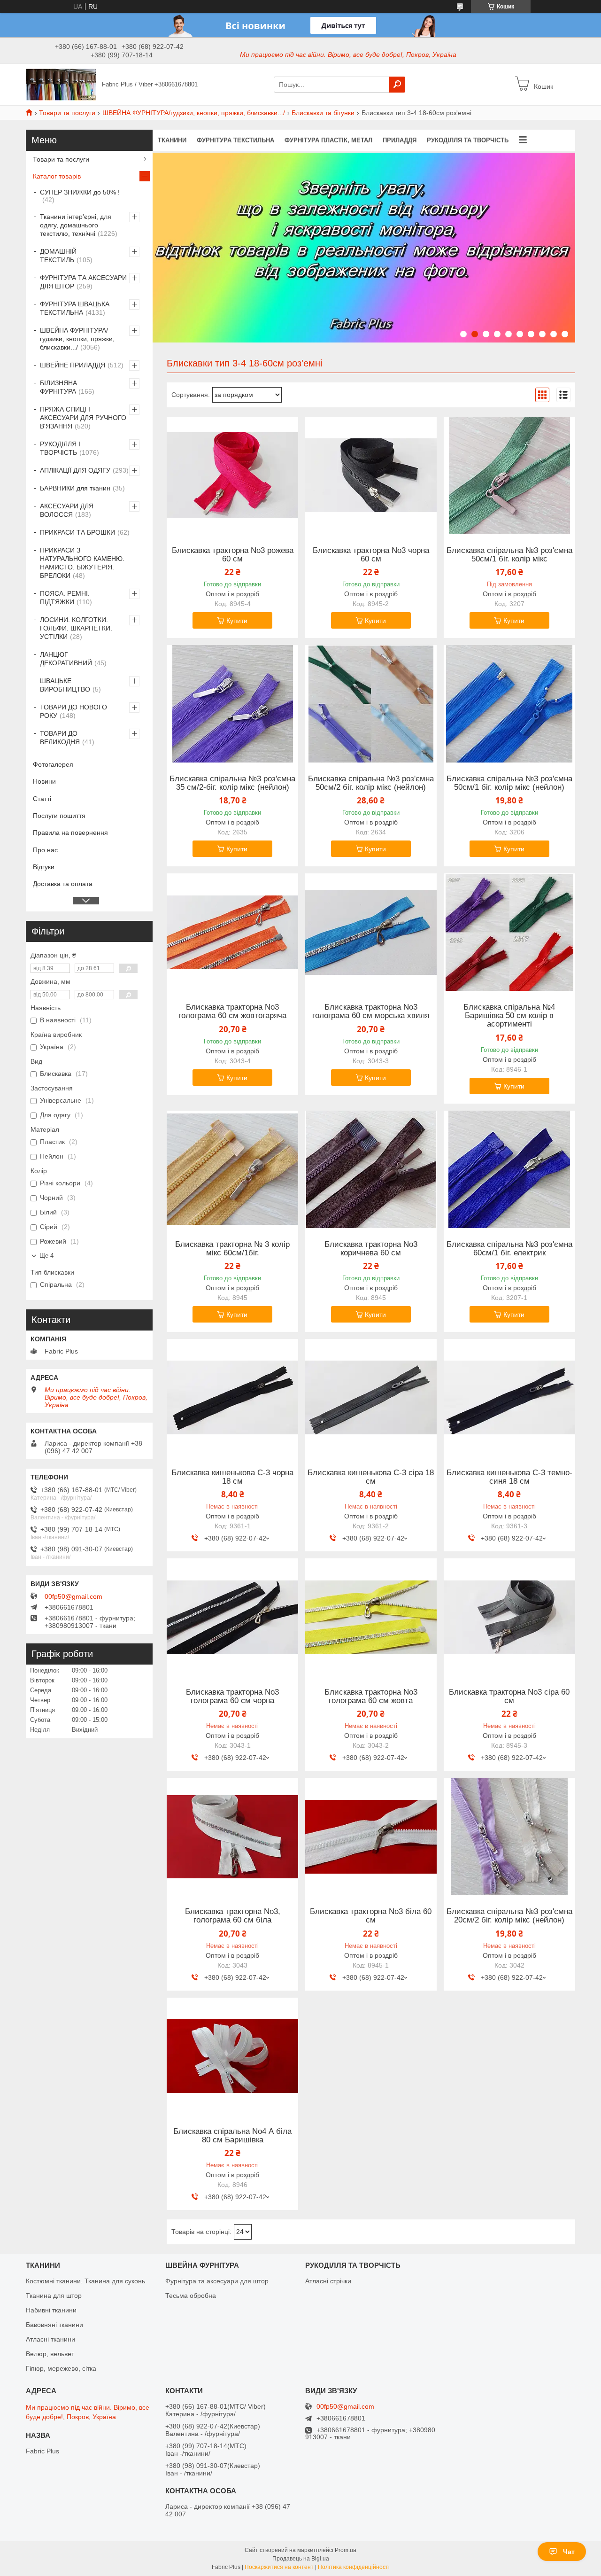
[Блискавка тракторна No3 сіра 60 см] (509, 1617)
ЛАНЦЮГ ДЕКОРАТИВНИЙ (66, 659)
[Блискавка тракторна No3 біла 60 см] (371, 1837)
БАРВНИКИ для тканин (75, 488)
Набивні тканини (51, 2310)
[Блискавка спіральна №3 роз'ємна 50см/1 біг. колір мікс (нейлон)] (509, 704)
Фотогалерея (53, 764)
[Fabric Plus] (61, 84)
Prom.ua (346, 2550)
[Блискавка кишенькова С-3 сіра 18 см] (371, 1398)
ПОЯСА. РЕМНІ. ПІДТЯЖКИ (65, 598)
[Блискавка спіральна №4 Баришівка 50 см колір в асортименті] (509, 932)
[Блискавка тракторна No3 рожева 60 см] (232, 475)
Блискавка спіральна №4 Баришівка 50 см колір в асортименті (509, 1016)
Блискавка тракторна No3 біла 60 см (371, 1916)
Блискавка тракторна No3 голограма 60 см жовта (371, 1697)
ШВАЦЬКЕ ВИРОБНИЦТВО (65, 685)
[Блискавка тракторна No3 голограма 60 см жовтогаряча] (232, 932)
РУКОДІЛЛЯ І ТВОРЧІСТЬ (60, 448)
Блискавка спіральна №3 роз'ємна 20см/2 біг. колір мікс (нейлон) (509, 1916)
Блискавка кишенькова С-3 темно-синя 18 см (509, 1477)
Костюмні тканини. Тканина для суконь (85, 2281)
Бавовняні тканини (54, 2325)
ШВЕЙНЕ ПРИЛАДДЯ (73, 365)
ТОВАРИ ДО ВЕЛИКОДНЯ (60, 738)
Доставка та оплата (63, 884)
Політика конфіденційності (354, 2567)
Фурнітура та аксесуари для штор (217, 2281)
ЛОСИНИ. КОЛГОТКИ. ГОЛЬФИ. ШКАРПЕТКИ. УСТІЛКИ (76, 628)
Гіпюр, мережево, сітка (61, 2368)
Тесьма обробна (191, 2296)
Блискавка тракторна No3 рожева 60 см (233, 555)
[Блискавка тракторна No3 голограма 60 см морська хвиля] (371, 932)
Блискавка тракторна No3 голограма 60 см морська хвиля (371, 1012)
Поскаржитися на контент (279, 2567)
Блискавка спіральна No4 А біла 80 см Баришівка (232, 2136)
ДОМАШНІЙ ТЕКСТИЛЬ (58, 256)
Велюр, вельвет (50, 2354)
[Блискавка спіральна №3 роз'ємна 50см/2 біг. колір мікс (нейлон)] (371, 704)
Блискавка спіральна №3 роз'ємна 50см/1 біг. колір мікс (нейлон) (509, 783)
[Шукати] (397, 85)
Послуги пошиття (59, 816)
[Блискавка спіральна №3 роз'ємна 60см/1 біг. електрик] (509, 1169)
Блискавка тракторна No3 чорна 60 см (371, 555)
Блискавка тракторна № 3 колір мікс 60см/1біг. (232, 1249)
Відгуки (44, 867)
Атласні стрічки (328, 2281)
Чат (569, 2552)
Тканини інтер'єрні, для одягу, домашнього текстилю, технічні (76, 225)
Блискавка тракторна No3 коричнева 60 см (371, 1249)
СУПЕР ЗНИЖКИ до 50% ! (80, 192)
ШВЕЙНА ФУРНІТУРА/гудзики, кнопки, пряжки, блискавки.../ (194, 113)
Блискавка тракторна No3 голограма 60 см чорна (232, 1697)
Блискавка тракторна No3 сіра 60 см (509, 1697)
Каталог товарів (57, 176)
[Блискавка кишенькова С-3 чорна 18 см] (232, 1398)
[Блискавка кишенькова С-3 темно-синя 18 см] (509, 1398)
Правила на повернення (70, 833)
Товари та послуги (67, 113)
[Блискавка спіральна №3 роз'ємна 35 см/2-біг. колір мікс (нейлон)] (232, 704)
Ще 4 (46, 1256)
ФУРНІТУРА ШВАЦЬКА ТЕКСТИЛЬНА (75, 308)
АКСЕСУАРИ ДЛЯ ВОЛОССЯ (67, 510)
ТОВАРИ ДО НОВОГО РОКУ (73, 711)
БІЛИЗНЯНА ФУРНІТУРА (58, 387)
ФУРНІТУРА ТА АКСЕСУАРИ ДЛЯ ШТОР (83, 282)
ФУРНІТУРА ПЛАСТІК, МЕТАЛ (328, 140)
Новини (44, 781)
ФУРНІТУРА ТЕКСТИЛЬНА (235, 140)
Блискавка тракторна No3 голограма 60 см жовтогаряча (232, 1012)
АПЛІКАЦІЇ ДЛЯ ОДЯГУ (75, 470)
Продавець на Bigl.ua (301, 2559)
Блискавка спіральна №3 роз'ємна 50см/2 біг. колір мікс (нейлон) (371, 783)
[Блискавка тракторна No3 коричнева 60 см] (371, 1169)
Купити (237, 621)
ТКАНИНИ (172, 140)
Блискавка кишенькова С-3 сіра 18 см (371, 1477)
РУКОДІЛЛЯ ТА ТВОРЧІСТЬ (468, 140)
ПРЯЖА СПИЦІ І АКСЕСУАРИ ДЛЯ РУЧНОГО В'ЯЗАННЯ (83, 418)
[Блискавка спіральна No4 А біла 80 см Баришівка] (232, 2056)
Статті (42, 799)
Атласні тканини (50, 2339)
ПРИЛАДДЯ (400, 140)
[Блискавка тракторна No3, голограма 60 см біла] (232, 1837)
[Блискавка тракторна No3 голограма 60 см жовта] (371, 1617)
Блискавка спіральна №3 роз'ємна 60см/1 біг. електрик (509, 1249)
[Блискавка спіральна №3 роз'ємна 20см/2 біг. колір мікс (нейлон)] (509, 1837)
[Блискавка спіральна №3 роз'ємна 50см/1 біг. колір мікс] (509, 475)
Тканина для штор (54, 2296)
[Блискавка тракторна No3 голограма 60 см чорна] (232, 1617)
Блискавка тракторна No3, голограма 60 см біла (233, 1916)
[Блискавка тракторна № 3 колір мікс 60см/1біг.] (232, 1169)
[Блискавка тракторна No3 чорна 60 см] (371, 475)
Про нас (45, 850)
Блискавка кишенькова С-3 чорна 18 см (232, 1477)
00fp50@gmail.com (73, 1596)
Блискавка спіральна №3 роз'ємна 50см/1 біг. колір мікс (509, 555)
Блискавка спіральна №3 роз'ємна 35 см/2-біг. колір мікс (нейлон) (232, 783)
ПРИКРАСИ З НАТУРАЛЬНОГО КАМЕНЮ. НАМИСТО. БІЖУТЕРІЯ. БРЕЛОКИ (82, 563)
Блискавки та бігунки (323, 113)
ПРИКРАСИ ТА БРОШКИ (77, 532)
